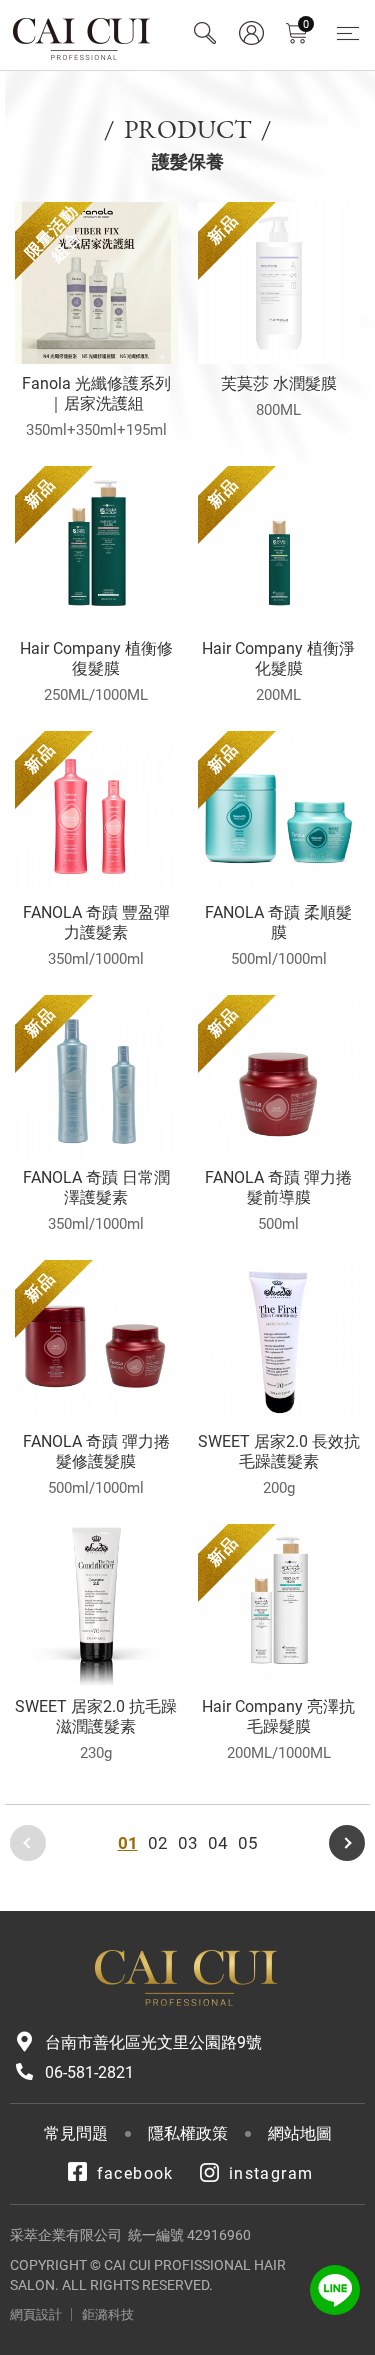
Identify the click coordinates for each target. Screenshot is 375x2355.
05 (248, 1843)
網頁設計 (36, 2314)
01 (128, 1843)
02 (158, 1843)
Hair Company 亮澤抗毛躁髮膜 (278, 1716)
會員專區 (251, 33)
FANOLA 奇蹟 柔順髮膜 (278, 922)
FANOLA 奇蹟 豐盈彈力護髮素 (96, 922)
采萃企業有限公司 (82, 35)
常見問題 (76, 2133)
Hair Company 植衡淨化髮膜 (278, 658)
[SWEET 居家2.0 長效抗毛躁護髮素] (279, 1341)
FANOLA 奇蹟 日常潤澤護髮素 (96, 1187)
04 (218, 1843)
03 (188, 1843)
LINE (335, 2290)
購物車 (306, 24)
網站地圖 (300, 2133)
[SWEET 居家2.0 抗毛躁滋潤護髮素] (96, 1605)
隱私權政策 (188, 2133)
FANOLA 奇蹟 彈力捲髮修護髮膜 (96, 1451)
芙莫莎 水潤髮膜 (279, 383)
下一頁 (347, 1843)
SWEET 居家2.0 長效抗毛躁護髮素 (279, 1451)
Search (205, 33)
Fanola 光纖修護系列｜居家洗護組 (96, 393)
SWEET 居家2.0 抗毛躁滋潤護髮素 (96, 1716)
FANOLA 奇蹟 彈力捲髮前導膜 (278, 1187)
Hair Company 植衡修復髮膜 (96, 658)
